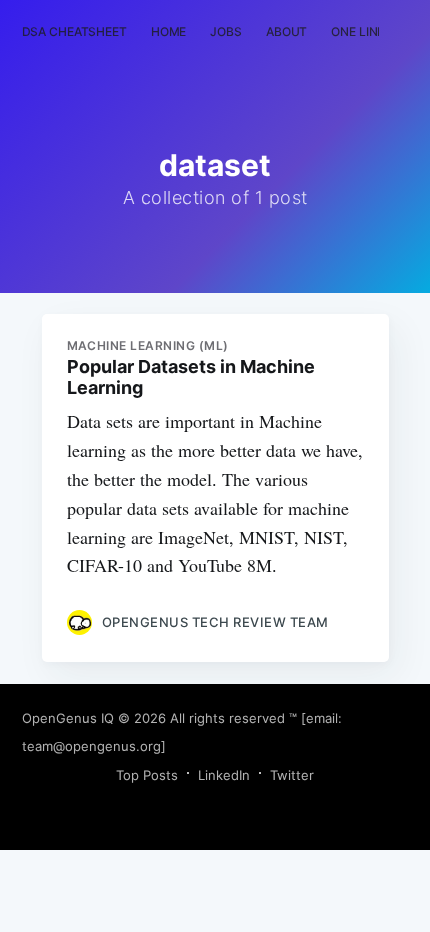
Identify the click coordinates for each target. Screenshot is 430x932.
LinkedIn (224, 775)
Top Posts (147, 775)
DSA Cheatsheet (74, 31)
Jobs (226, 31)
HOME (169, 31)
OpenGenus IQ (68, 718)
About (286, 31)
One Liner (361, 31)
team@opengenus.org (91, 746)
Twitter (292, 775)
